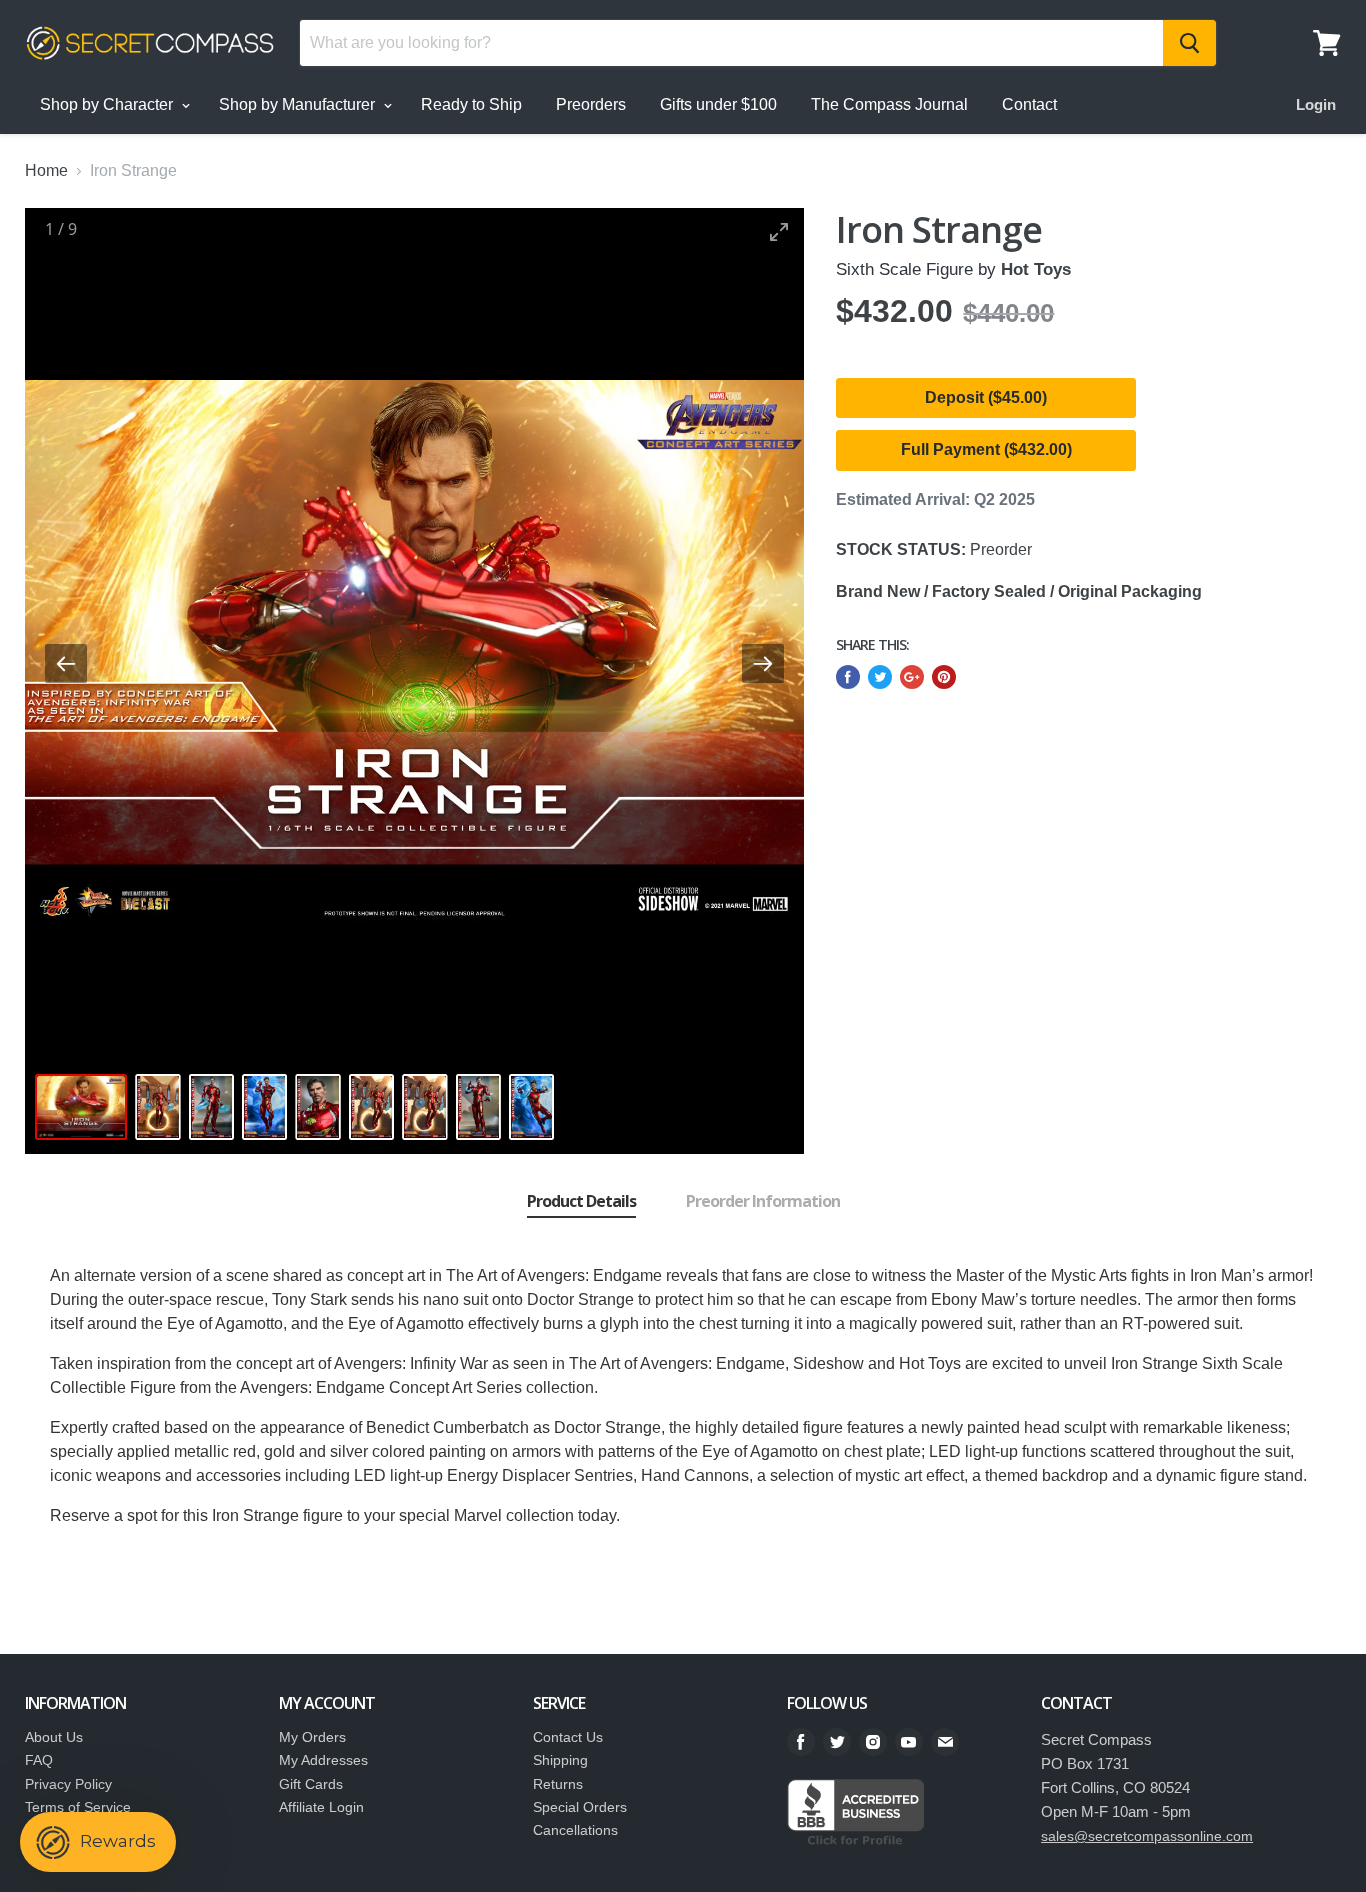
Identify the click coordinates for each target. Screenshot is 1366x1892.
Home (46, 170)
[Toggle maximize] (779, 231)
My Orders (312, 1737)
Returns (558, 1784)
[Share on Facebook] (848, 677)
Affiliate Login (321, 1807)
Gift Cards (311, 1784)
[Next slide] (763, 663)
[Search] (1189, 43)
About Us (54, 1737)
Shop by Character (108, 104)
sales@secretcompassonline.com (1147, 1836)
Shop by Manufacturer (299, 104)
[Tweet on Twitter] (880, 677)
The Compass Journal (889, 104)
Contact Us (568, 1737)
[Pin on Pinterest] (944, 677)
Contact (1029, 104)
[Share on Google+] (912, 677)
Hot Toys (1036, 269)
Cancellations (575, 1830)
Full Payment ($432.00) (986, 449)
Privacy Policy (68, 1784)
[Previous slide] (66, 663)
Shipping (560, 1760)
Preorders (591, 104)
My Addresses (323, 1760)
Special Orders (580, 1807)
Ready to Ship (471, 104)
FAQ (39, 1760)
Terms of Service (78, 1807)
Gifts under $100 (718, 104)
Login (1316, 104)
